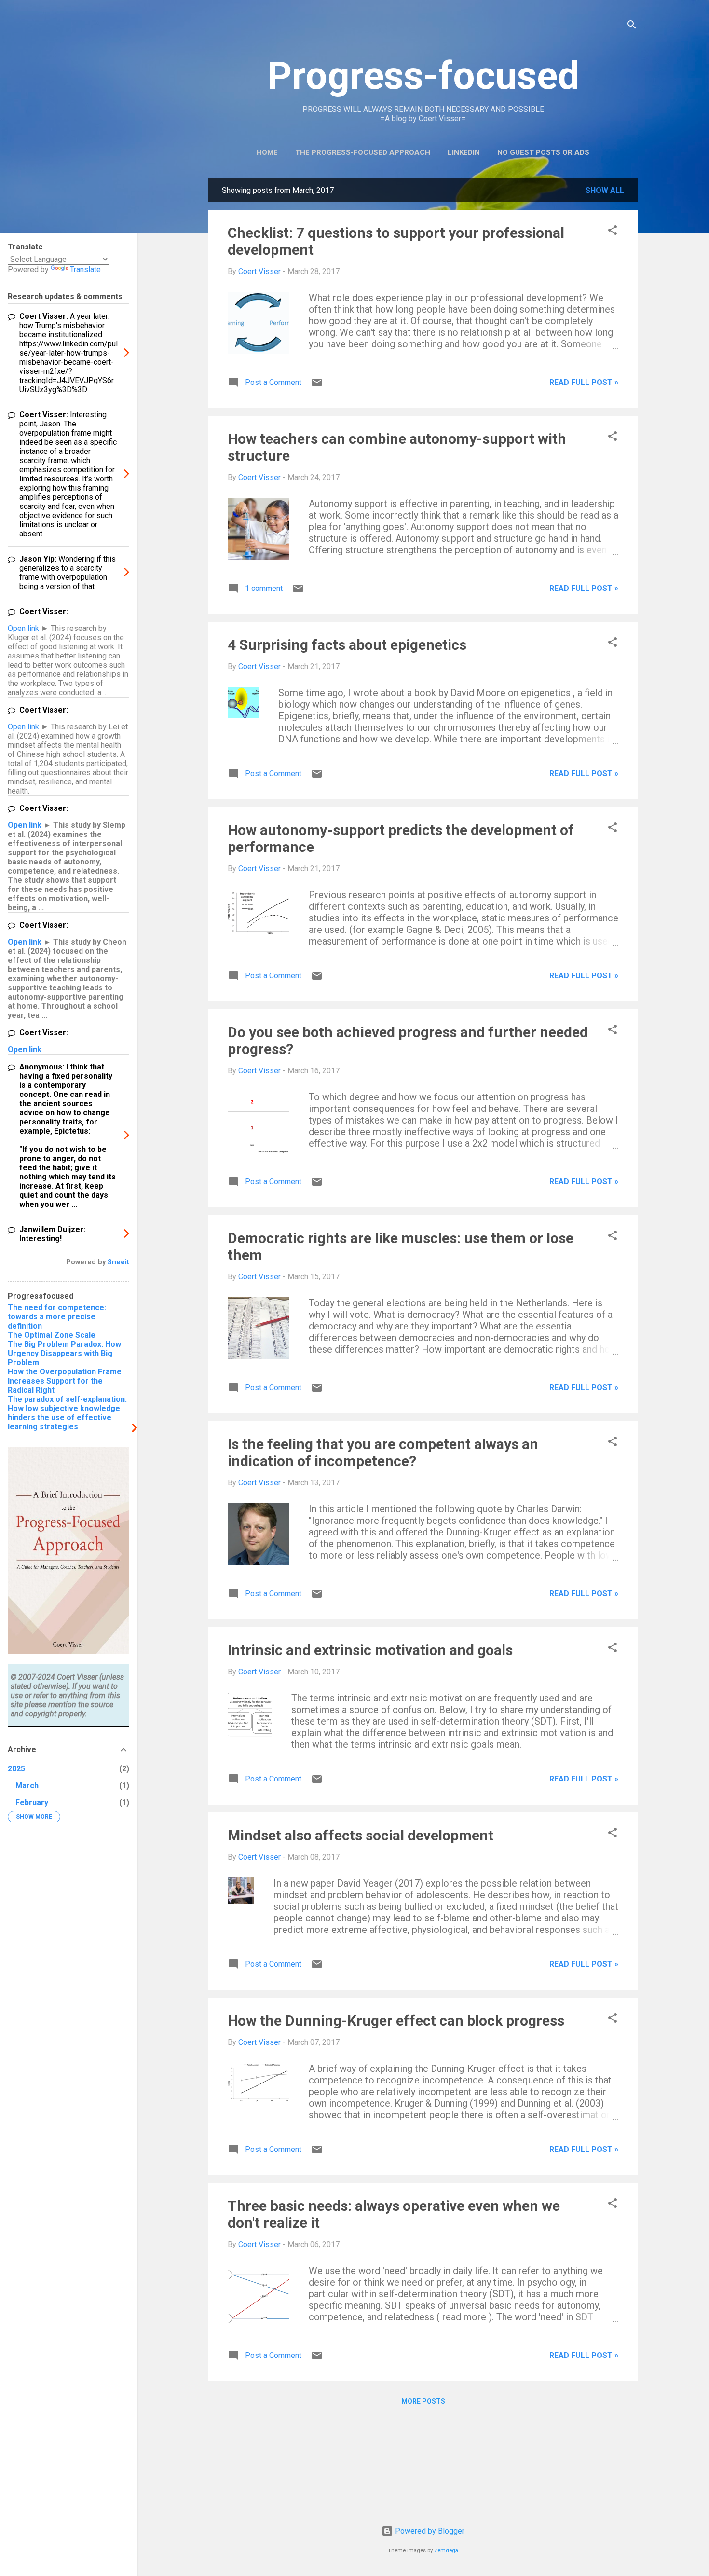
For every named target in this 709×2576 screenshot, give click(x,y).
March (27, 1786)
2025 (16, 1769)
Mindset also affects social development (361, 1835)
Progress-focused (423, 76)
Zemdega (446, 2551)
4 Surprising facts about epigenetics (347, 645)
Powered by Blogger (429, 2531)
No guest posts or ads (543, 152)
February (32, 1802)
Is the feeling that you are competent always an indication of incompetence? (383, 1452)
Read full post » (584, 382)
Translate (85, 269)
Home (267, 152)
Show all (605, 190)
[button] (613, 232)
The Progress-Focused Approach (363, 152)
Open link (23, 628)
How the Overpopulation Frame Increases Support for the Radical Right (65, 1381)
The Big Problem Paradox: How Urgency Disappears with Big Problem (64, 1353)
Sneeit (118, 1262)
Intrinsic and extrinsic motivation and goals (370, 1650)
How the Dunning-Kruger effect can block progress (396, 2021)
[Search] (632, 26)
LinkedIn (464, 152)
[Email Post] (317, 386)
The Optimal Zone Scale (52, 1335)
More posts (423, 2401)
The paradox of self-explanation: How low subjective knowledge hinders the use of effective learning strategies (67, 1413)
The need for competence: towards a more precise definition (57, 1317)
